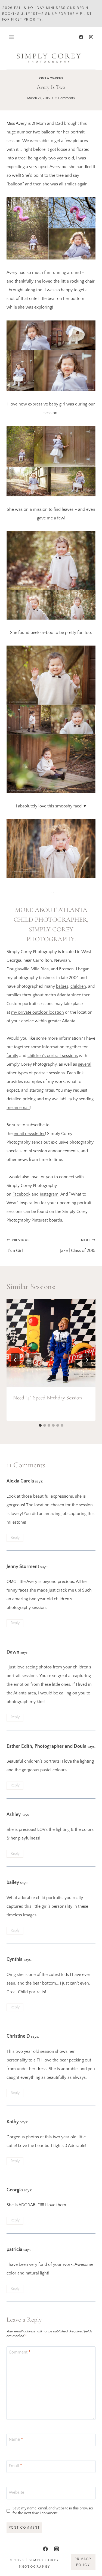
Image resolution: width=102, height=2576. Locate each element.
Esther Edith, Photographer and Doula (47, 1746)
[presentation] (51, 1343)
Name (16, 2439)
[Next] (87, 1360)
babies (62, 986)
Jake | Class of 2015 (78, 1246)
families (14, 995)
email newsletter (29, 1134)
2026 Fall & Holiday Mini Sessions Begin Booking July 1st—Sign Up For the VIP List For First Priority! (47, 14)
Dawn (13, 1652)
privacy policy (83, 2562)
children (78, 986)
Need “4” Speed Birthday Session (47, 1398)
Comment (20, 2352)
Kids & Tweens (51, 78)
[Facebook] (81, 37)
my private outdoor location (38, 1012)
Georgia (15, 2190)
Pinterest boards (47, 1220)
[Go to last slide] (15, 1360)
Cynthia (15, 1959)
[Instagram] (91, 37)
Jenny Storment (23, 1567)
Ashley (14, 1815)
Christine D (18, 2036)
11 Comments (65, 98)
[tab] (40, 1425)
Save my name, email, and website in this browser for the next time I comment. (53, 2511)
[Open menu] (12, 37)
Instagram (49, 1194)
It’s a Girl (18, 1246)
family (12, 1056)
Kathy (13, 2122)
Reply (15, 1538)
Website (16, 2492)
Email (15, 2466)
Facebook (21, 1194)
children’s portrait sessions (53, 1056)
